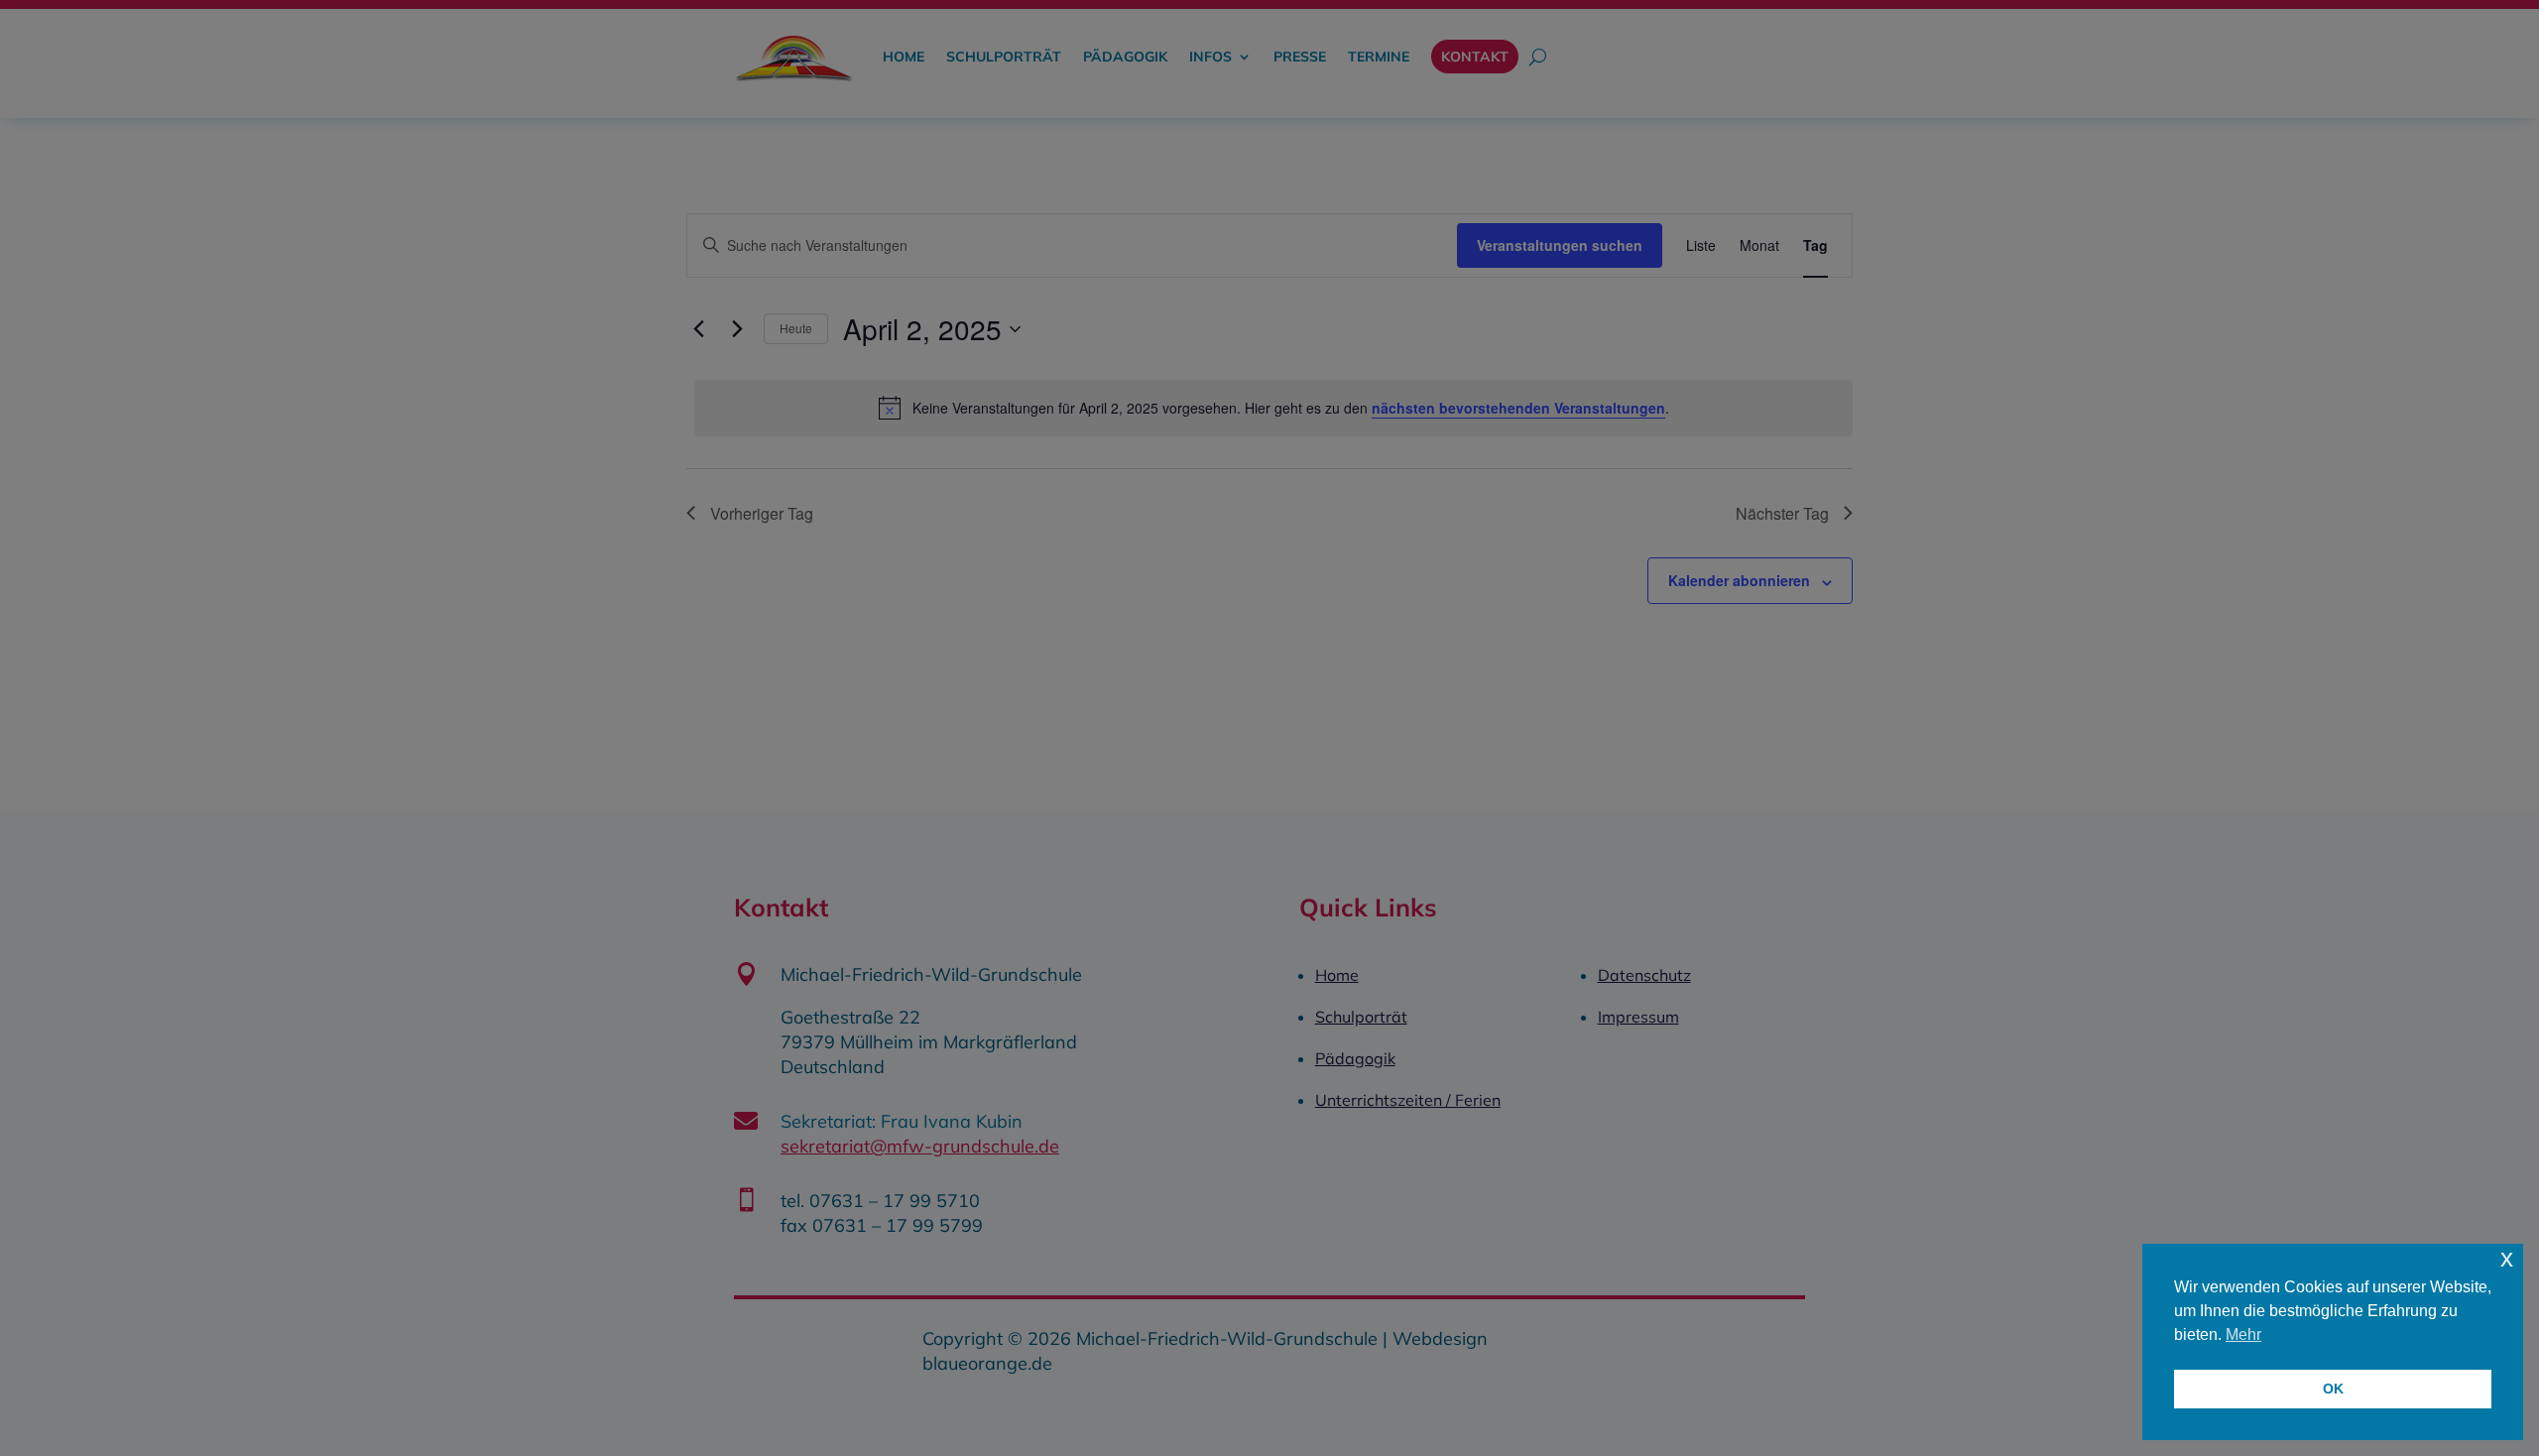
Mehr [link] (2243, 1335)
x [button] (2507, 1258)
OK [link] (2333, 1389)
